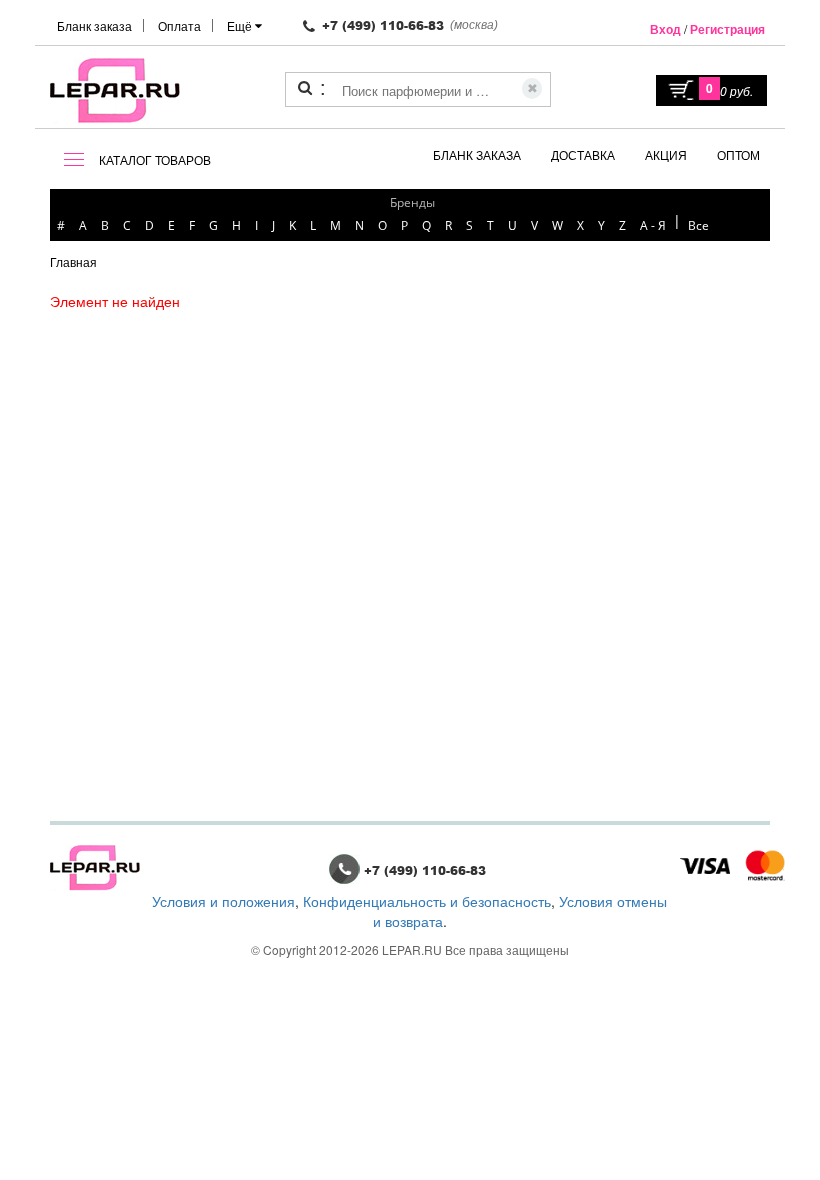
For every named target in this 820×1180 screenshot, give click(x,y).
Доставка (583, 154)
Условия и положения (223, 901)
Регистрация (727, 29)
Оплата (179, 25)
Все (698, 225)
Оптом (738, 154)
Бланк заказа (94, 25)
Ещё (241, 25)
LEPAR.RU (412, 949)
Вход (665, 29)
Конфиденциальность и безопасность (427, 901)
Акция (666, 154)
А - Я (653, 225)
